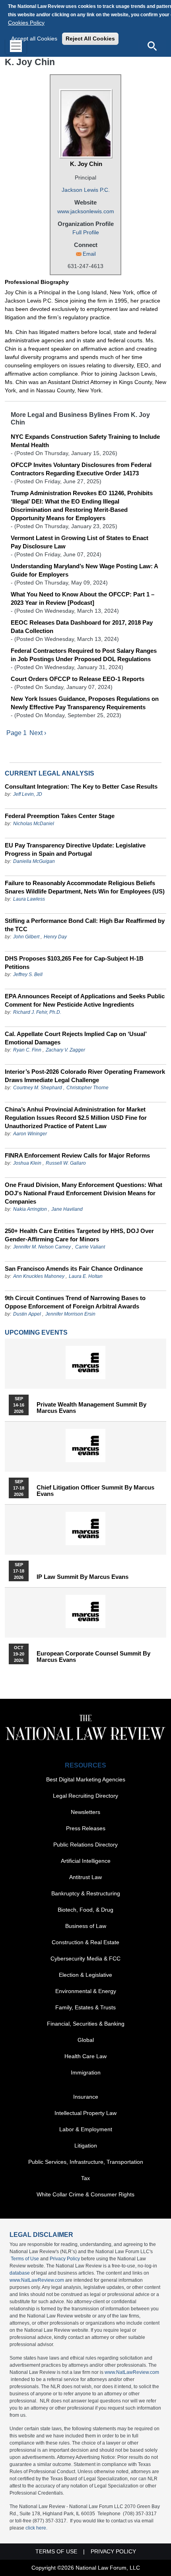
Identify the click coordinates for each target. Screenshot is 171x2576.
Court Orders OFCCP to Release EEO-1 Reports (78, 679)
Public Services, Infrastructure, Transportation (86, 2162)
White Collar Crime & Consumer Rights (85, 2194)
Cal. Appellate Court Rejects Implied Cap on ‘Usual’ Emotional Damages (76, 1038)
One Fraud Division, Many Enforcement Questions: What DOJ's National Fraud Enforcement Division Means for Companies (84, 1193)
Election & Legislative (85, 1975)
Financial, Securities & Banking (86, 2024)
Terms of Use (25, 2259)
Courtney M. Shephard (38, 1088)
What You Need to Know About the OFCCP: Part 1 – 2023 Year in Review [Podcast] (83, 598)
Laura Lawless (29, 899)
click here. (36, 2528)
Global (86, 2040)
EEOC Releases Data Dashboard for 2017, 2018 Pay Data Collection (82, 627)
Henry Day (55, 937)
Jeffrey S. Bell (28, 974)
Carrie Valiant (90, 1247)
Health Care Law (85, 2056)
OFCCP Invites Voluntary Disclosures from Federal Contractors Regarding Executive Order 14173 (81, 469)
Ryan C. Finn (27, 1050)
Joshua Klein (27, 1163)
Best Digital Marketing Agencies (86, 1779)
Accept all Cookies (34, 39)
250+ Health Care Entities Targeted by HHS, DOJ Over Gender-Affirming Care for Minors (79, 1235)
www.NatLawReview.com (37, 2280)
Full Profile (86, 232)
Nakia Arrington (30, 1209)
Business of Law (86, 1926)
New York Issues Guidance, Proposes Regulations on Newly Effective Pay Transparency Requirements (85, 703)
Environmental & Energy (86, 1991)
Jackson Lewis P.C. (86, 190)
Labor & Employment (86, 2129)
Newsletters (85, 1812)
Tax (85, 2178)
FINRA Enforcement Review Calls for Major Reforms (77, 1155)
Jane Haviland (67, 1209)
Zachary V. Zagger (65, 1050)
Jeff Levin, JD (28, 794)
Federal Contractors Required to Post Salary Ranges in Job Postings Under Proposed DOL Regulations (84, 655)
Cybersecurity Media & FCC (85, 1959)
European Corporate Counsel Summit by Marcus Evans (93, 1657)
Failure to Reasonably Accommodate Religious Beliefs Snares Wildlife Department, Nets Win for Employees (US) (85, 887)
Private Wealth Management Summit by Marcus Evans (91, 1408)
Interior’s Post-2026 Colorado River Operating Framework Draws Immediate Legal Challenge (85, 1076)
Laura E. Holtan (86, 1276)
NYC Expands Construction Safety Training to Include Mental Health (85, 441)
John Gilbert (26, 937)
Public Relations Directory (85, 1845)
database (20, 2273)
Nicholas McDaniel (34, 824)
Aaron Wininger (30, 1134)
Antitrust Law (85, 1877)
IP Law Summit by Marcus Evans (83, 1577)
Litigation (86, 2146)
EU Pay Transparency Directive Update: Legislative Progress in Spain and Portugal (75, 849)
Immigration (86, 2072)
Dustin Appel (27, 1314)
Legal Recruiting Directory (85, 1796)
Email (89, 254)
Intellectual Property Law (85, 2113)
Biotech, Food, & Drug (85, 1910)
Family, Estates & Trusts (85, 2007)
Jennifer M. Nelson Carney (42, 1247)
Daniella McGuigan (34, 861)
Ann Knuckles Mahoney (39, 1276)
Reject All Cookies (90, 39)
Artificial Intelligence (86, 1861)
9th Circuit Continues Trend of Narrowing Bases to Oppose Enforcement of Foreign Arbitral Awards (75, 1302)
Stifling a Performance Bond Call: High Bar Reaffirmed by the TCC (85, 925)
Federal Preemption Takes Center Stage (60, 816)
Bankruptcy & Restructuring (86, 1893)
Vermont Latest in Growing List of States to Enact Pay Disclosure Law (80, 542)
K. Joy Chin (86, 164)
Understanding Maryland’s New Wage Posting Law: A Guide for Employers (84, 570)
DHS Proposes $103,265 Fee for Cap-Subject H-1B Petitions (74, 963)
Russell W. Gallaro (66, 1163)
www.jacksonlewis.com (86, 211)
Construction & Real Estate (85, 1942)
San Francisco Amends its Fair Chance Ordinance (74, 1269)
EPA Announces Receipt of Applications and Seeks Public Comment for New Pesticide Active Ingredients (85, 1000)
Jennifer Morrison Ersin (70, 1314)
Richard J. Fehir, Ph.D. (37, 1012)
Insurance (86, 2097)
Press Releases (86, 1828)
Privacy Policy (65, 2259)
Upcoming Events (36, 1332)
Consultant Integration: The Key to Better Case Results (81, 786)
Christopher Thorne (87, 1088)
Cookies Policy (26, 23)
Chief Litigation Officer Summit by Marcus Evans (95, 1491)
